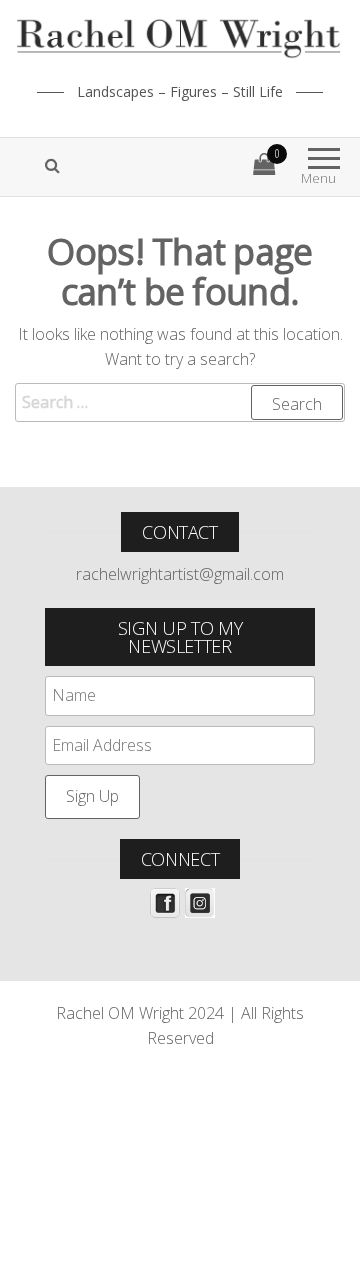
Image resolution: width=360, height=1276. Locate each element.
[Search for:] (180, 403)
